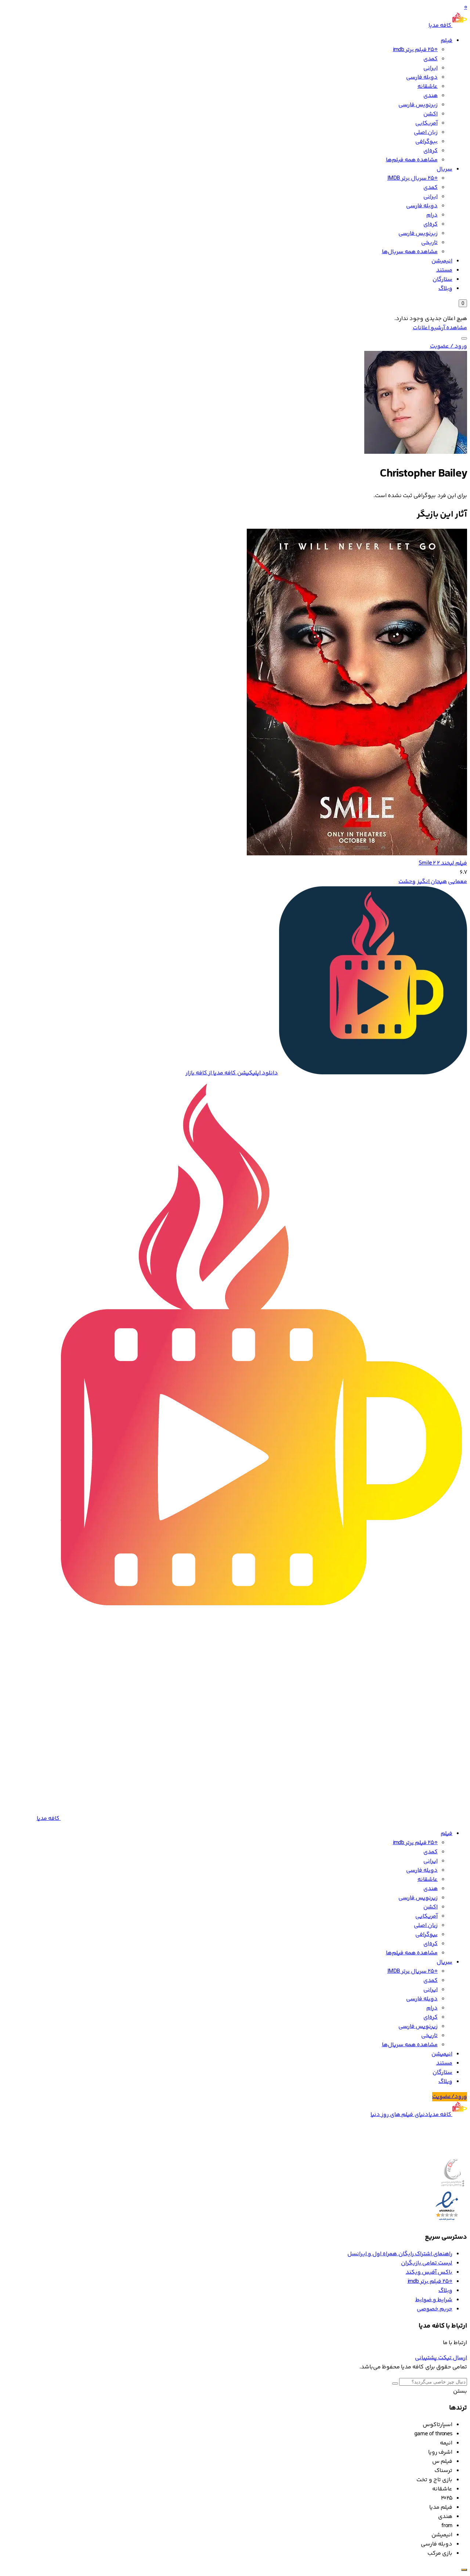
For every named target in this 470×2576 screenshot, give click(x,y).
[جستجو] (464, 338)
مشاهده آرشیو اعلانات (440, 328)
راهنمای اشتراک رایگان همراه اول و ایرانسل (400, 2254)
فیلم (446, 41)
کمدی (431, 59)
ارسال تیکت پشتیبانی (441, 2358)
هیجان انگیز (432, 882)
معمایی (458, 882)
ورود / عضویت (449, 346)
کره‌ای (431, 151)
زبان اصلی (426, 132)
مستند (444, 270)
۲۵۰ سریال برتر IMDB (413, 178)
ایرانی (431, 68)
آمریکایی (426, 123)
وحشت (407, 882)
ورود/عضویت (450, 2097)
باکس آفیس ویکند (429, 2272)
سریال (444, 169)
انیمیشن (442, 261)
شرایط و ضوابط (434, 2300)
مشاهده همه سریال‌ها (410, 252)
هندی (431, 96)
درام (432, 215)
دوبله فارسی (422, 77)
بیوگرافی (426, 142)
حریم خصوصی (435, 2309)
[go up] (464, 2570)
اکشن (431, 114)
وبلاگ (445, 289)
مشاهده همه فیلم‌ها (412, 160)
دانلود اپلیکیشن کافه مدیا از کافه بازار (232, 1073)
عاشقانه (428, 87)
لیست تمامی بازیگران (427, 2263)
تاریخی (429, 243)
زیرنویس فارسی (418, 105)
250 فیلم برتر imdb (415, 50)
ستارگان (442, 279)
